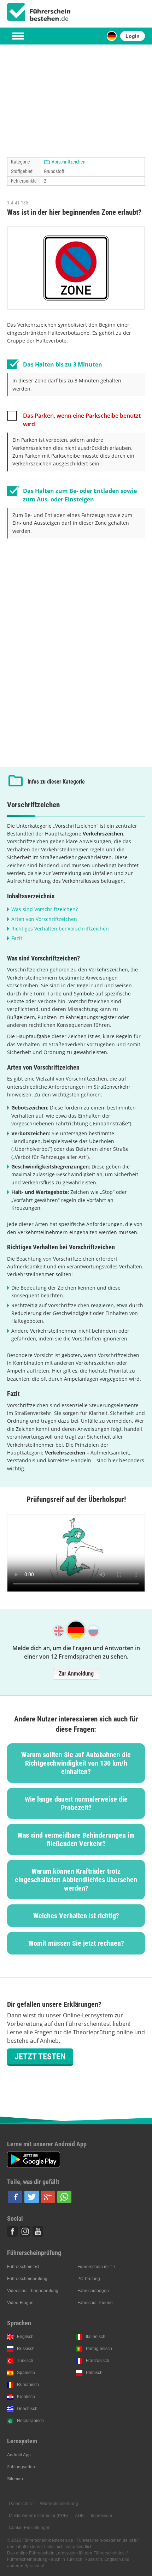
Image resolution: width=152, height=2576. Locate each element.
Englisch (25, 2337)
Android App (19, 2455)
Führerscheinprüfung (27, 2279)
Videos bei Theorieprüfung (33, 2291)
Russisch (26, 2349)
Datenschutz (21, 2504)
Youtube (38, 2231)
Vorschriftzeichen (69, 162)
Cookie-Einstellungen (30, 2528)
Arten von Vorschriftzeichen (44, 919)
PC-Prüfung (89, 2279)
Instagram (25, 2231)
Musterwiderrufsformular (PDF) (38, 2516)
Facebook (12, 2231)
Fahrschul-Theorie (95, 2303)
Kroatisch (26, 2397)
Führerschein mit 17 (97, 2267)
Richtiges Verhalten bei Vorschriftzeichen (60, 929)
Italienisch (96, 2337)
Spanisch (26, 2373)
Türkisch (25, 2361)
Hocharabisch (30, 2421)
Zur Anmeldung (76, 1674)
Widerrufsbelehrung (59, 2504)
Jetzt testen (40, 2057)
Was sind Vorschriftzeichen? (45, 909)
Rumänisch (28, 2385)
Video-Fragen (20, 2303)
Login (133, 36)
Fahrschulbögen (93, 2291)
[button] (15, 2197)
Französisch (98, 2361)
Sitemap (15, 2479)
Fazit (17, 938)
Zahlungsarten (21, 2467)
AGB (79, 2516)
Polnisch (94, 2373)
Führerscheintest (23, 2267)
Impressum (101, 2516)
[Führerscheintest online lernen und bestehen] (39, 12)
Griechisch (27, 2409)
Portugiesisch (99, 2349)
